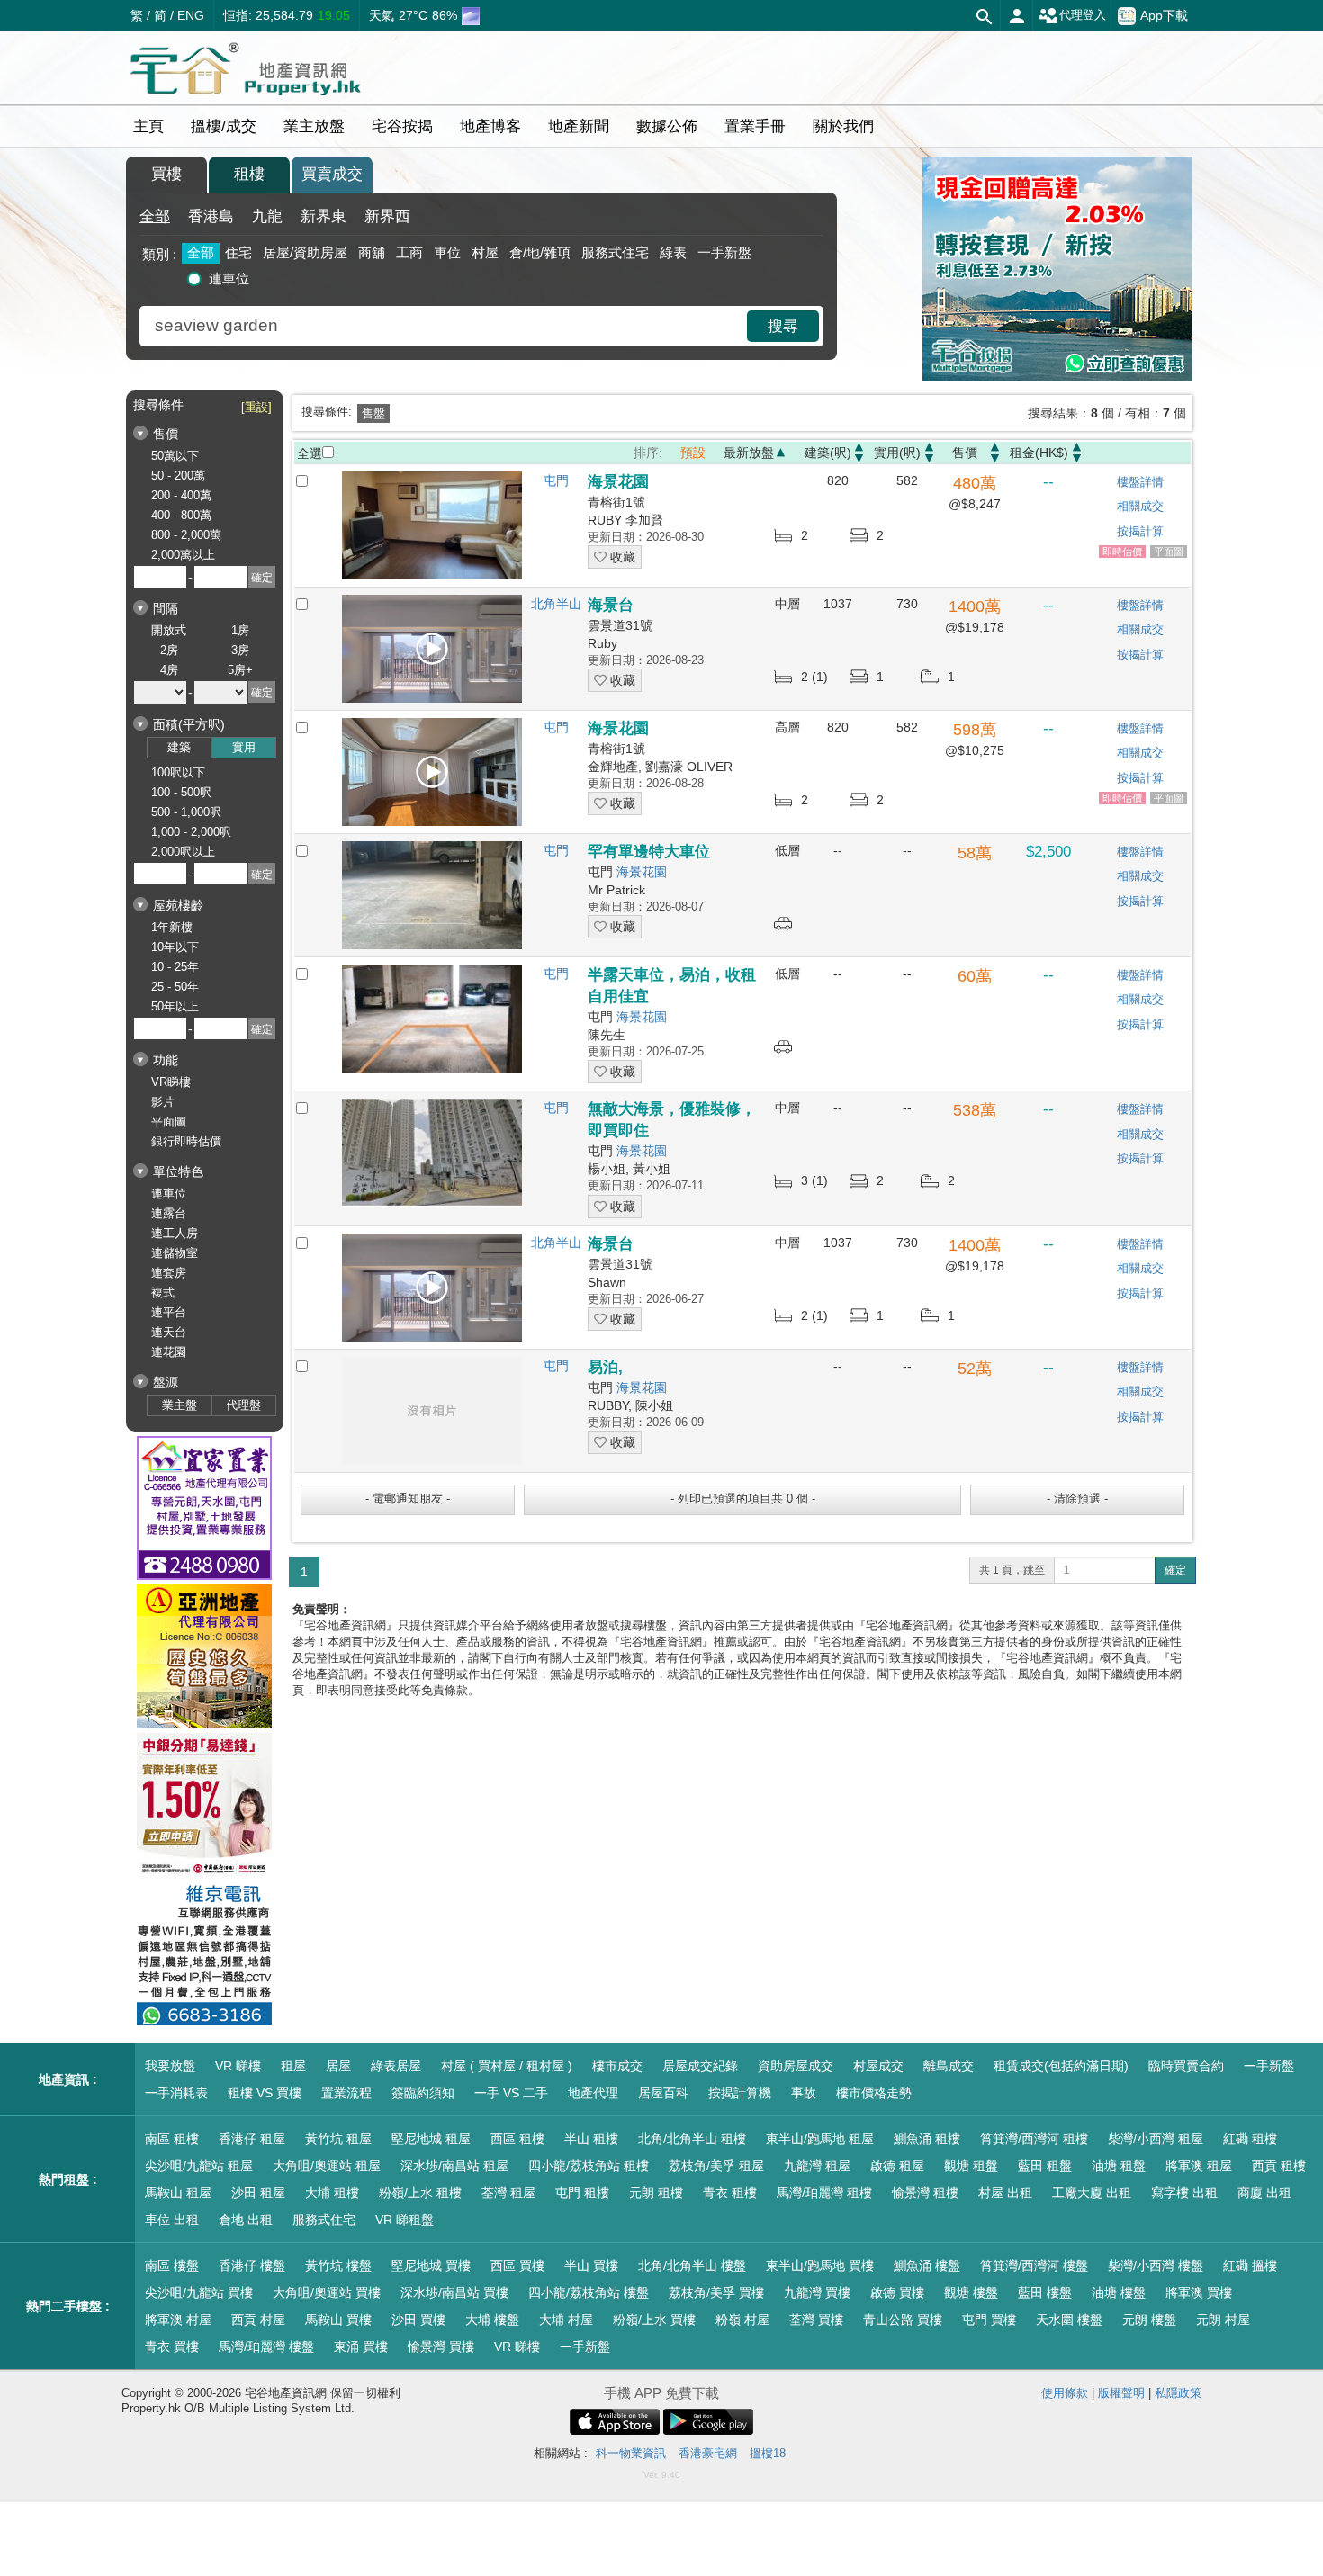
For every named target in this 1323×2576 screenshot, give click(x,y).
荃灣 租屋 (508, 2193)
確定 (1175, 1570)
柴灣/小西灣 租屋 (1156, 2139)
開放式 (169, 630)
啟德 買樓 (897, 2293)
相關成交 (1140, 506)
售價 (965, 453)
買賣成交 (332, 174)
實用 (244, 747)
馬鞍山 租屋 (178, 2193)
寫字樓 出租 (1184, 2193)
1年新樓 (172, 927)
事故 (804, 2093)
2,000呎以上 (183, 852)
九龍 (267, 216)
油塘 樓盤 (1119, 2293)
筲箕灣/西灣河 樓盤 (1034, 2266)
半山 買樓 (591, 2266)
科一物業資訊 (631, 2453)
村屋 (485, 252)
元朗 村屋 (1223, 2320)
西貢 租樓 (1279, 2166)
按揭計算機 (740, 2093)
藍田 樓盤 (1045, 2293)
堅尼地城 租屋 (431, 2139)
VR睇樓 (171, 1082)
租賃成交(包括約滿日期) (1061, 2066)
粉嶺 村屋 (742, 2320)
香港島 (211, 216)
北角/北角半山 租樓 (692, 2139)
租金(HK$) (1039, 453)
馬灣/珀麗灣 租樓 (824, 2193)
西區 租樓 (517, 2139)
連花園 (169, 1352)
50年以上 (175, 1006)
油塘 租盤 (1119, 2166)
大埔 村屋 (566, 2320)
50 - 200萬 (178, 476)
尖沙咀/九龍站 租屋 (199, 2166)
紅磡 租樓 (1250, 2139)
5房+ (240, 670)
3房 (240, 650)
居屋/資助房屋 (305, 252)
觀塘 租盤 (971, 2166)
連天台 (169, 1332)
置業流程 (346, 2093)
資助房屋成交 (796, 2066)
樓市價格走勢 (874, 2093)
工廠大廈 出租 (1092, 2193)
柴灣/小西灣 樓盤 (1156, 2266)
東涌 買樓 (361, 2347)
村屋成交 (878, 2066)
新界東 (324, 216)
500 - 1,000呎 (186, 812)
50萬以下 (175, 456)
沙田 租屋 (258, 2193)
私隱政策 (1178, 2393)
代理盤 (243, 1405)
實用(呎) (897, 453)
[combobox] (445, 326)
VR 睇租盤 (405, 2220)
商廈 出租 (1264, 2193)
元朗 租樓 (656, 2193)
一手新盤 (724, 252)
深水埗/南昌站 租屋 (454, 2166)
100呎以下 (178, 772)
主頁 (148, 126)
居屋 (338, 2066)
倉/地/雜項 (540, 252)
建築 (179, 747)
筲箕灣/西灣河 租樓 (1034, 2139)
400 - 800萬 (181, 515)
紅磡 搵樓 (1250, 2266)
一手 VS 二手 (511, 2093)
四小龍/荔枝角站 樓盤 (589, 2293)
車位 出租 (172, 2220)
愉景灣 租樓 (925, 2193)
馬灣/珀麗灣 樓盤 (266, 2347)
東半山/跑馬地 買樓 (820, 2266)
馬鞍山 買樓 (338, 2320)
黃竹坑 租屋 (338, 2139)
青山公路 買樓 (903, 2320)
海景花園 (642, 872)
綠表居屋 (396, 2066)
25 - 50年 (175, 987)
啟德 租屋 (897, 2166)
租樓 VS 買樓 (265, 2093)
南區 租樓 (172, 2139)
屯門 (556, 480)
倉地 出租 (246, 2220)
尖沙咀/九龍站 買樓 (199, 2293)
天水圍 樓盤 (1069, 2320)
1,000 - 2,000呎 (191, 832)
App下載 (1164, 14)
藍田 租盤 (1045, 2166)
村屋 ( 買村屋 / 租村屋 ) (507, 2066)
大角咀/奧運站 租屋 (327, 2166)
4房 (169, 670)
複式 (163, 1292)
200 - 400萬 (181, 495)
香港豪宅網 (708, 2453)
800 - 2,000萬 (186, 535)
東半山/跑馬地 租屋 (820, 2139)
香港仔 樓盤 (252, 2266)
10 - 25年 (175, 967)
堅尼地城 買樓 (431, 2266)
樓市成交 (617, 2066)
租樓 (249, 174)
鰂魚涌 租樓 (927, 2139)
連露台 (169, 1213)
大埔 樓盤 (492, 2320)
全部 (155, 216)
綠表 (673, 252)
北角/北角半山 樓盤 (692, 2266)
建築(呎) (828, 453)
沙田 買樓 (418, 2320)
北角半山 (556, 604)
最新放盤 (749, 453)
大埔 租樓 (332, 2193)
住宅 (238, 252)
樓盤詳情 (1140, 482)
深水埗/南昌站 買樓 (454, 2293)
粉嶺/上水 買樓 (654, 2320)
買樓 (166, 174)
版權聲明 (1121, 2393)
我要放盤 (170, 2066)
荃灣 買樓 (816, 2320)
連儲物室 (175, 1253)
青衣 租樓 (730, 2193)
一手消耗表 (176, 2093)
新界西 (387, 216)
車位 (447, 252)
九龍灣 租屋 (817, 2166)
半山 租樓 (591, 2139)
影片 (163, 1102)
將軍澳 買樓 (1199, 2293)
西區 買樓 (517, 2266)
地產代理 (593, 2093)
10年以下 (175, 947)
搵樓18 (768, 2453)
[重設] (256, 407)
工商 (409, 252)
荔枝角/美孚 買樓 (716, 2293)
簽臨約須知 (423, 2093)
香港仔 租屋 (252, 2139)
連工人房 (175, 1233)
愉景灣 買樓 (441, 2347)
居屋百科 (663, 2093)
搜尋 (783, 326)
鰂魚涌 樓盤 (927, 2266)
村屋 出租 (1005, 2193)
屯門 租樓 (582, 2193)
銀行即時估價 (186, 1141)
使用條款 (1065, 2393)
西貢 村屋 (258, 2320)
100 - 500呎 (181, 792)
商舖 (372, 252)
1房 (240, 630)
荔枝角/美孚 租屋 (716, 2166)
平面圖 (169, 1122)
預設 (693, 453)
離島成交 (949, 2066)
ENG (191, 15)
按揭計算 (1140, 531)
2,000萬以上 (183, 555)
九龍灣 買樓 (817, 2293)
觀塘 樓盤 (971, 2293)
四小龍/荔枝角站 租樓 (589, 2166)
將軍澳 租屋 (1199, 2166)
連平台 (169, 1312)
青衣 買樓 (172, 2347)
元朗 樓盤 (1149, 2320)
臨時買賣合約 (1186, 2066)
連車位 (229, 278)
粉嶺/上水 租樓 (420, 2193)
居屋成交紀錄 (700, 2066)
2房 (169, 650)
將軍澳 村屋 (178, 2320)
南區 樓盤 (172, 2266)
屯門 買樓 (989, 2320)
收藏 (621, 557)
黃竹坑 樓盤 (338, 2266)
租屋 (293, 2066)
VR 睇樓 (238, 2066)
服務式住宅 (615, 252)
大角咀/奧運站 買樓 (327, 2293)
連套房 (169, 1273)
